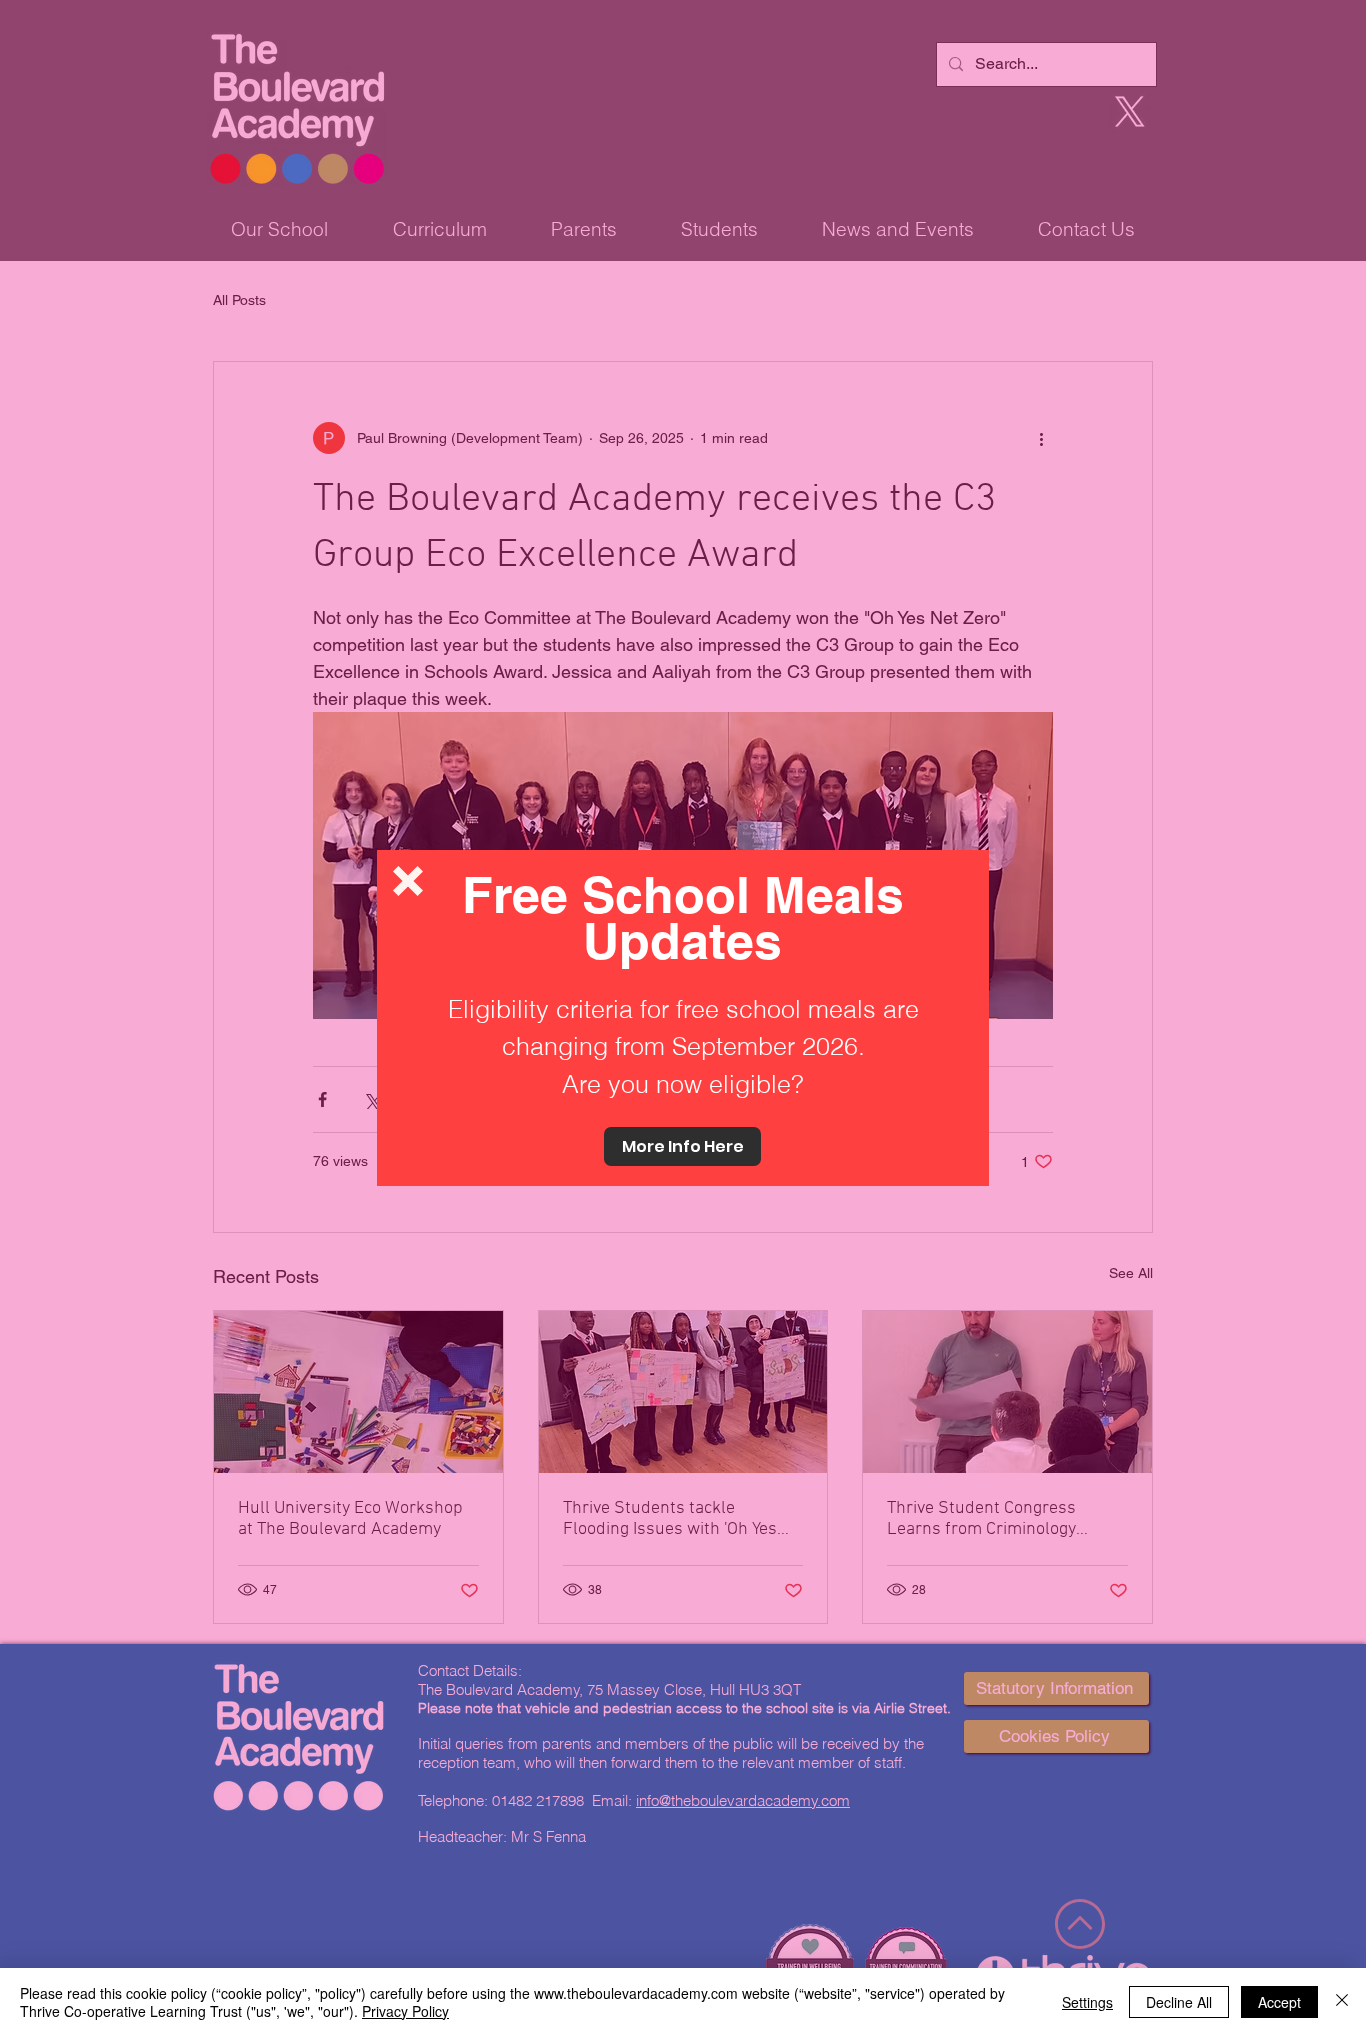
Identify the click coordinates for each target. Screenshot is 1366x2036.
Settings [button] (1087, 2002)
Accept (1279, 2002)
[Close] (1342, 2002)
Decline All (1179, 2002)
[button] (408, 881)
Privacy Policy (405, 2011)
